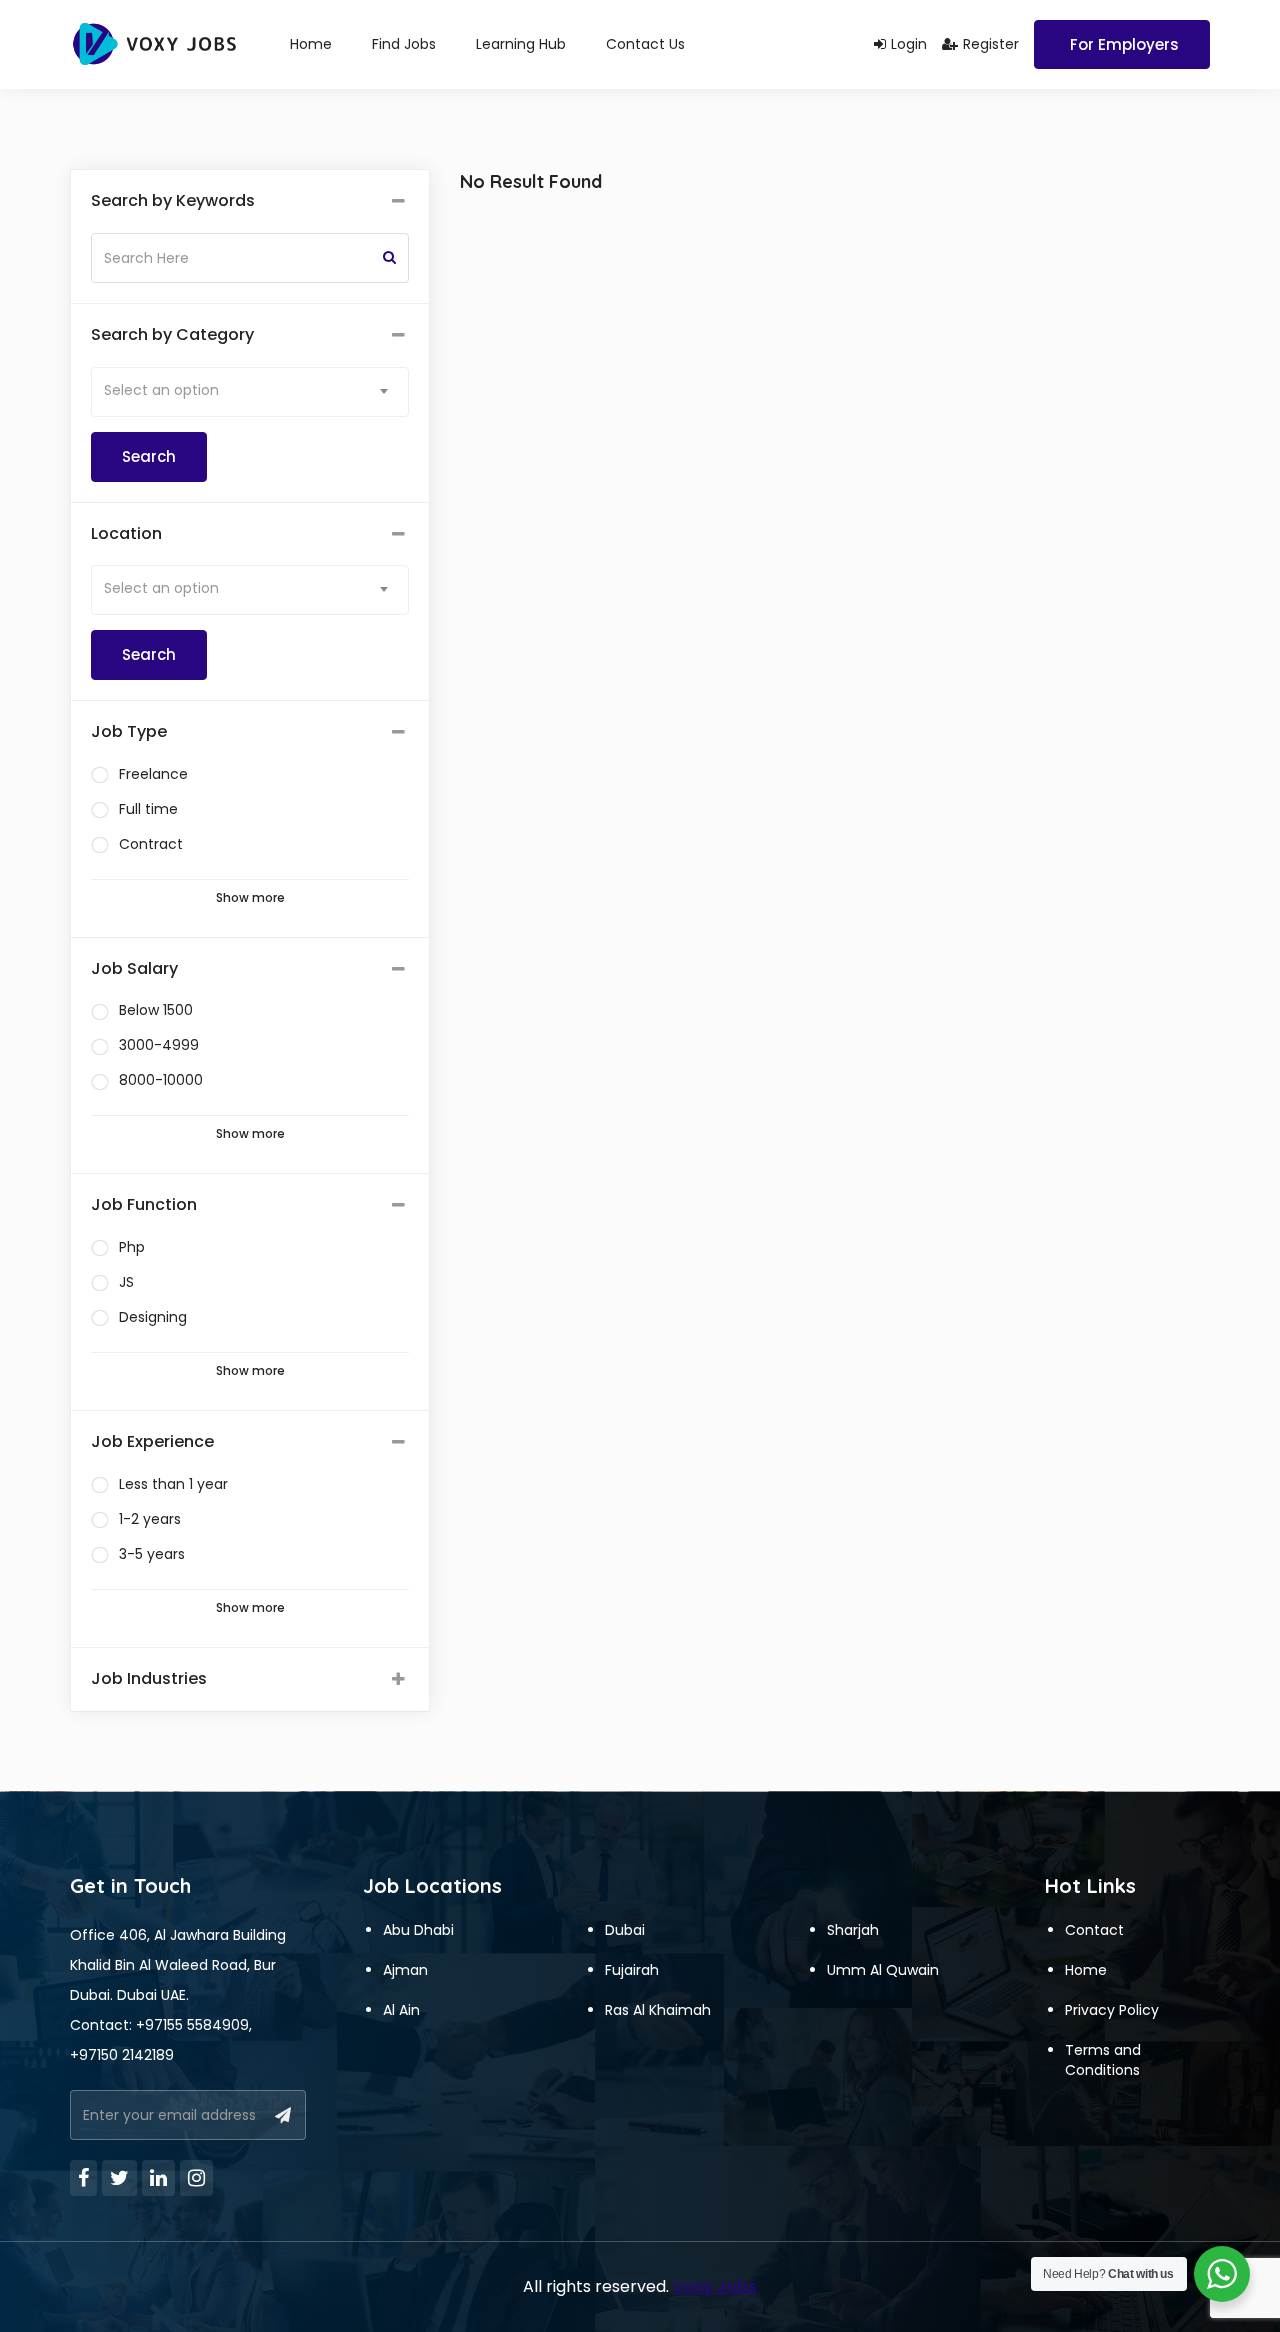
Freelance (153, 774)
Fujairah (632, 1970)
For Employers (1124, 44)
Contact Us (645, 44)
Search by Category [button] (172, 335)
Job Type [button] (129, 732)
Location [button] (126, 534)
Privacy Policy (1112, 2010)
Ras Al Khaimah (658, 2010)
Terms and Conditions (1103, 2060)
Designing (153, 1317)
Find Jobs (404, 44)
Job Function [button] (144, 1205)
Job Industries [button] (149, 1679)
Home (311, 44)
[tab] (250, 201)
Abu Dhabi (418, 1930)
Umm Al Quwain (883, 1970)
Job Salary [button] (134, 969)
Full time (148, 809)
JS (126, 1282)
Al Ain (401, 2010)
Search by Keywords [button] (173, 201)
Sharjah (853, 1930)
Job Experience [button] (152, 1442)
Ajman (405, 1970)
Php (132, 1247)
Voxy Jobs (715, 2286)
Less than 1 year (173, 1484)
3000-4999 (159, 1045)
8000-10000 (161, 1080)
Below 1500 (156, 1010)
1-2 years (150, 1519)
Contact (1094, 1930)
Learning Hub (521, 44)
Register (991, 44)
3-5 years (152, 1554)
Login (909, 44)
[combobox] (250, 392)
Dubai (625, 1930)
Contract (151, 844)
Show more (250, 898)
